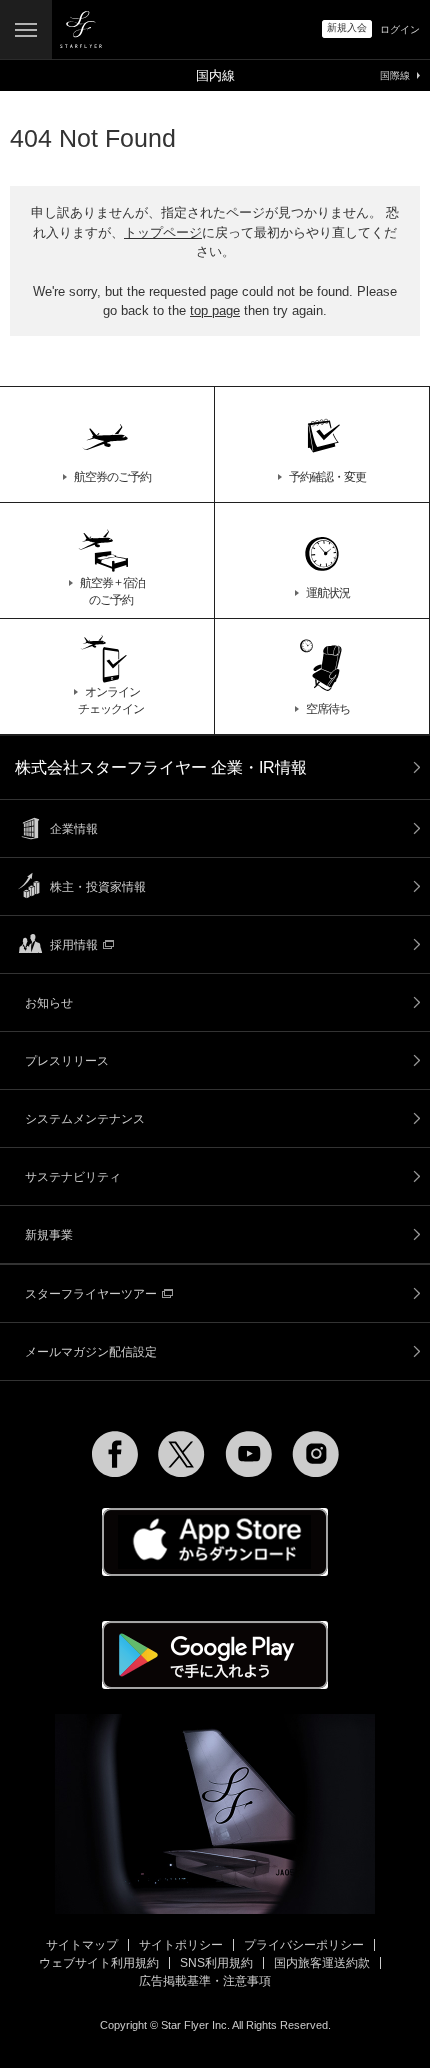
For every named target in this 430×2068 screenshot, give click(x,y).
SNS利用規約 (216, 1963)
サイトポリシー (181, 1945)
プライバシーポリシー (304, 1945)
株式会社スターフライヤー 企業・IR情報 (161, 767)
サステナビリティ (73, 1177)
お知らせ (49, 1003)
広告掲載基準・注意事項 (205, 1981)
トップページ (163, 232)
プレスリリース (67, 1061)
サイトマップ (82, 1945)
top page (215, 310)
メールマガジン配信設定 (91, 1352)
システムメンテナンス (85, 1119)
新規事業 (49, 1235)
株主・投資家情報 (98, 887)
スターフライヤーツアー (91, 1294)
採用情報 (74, 945)
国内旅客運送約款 (322, 1963)
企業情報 (74, 829)
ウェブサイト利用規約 (99, 1963)
